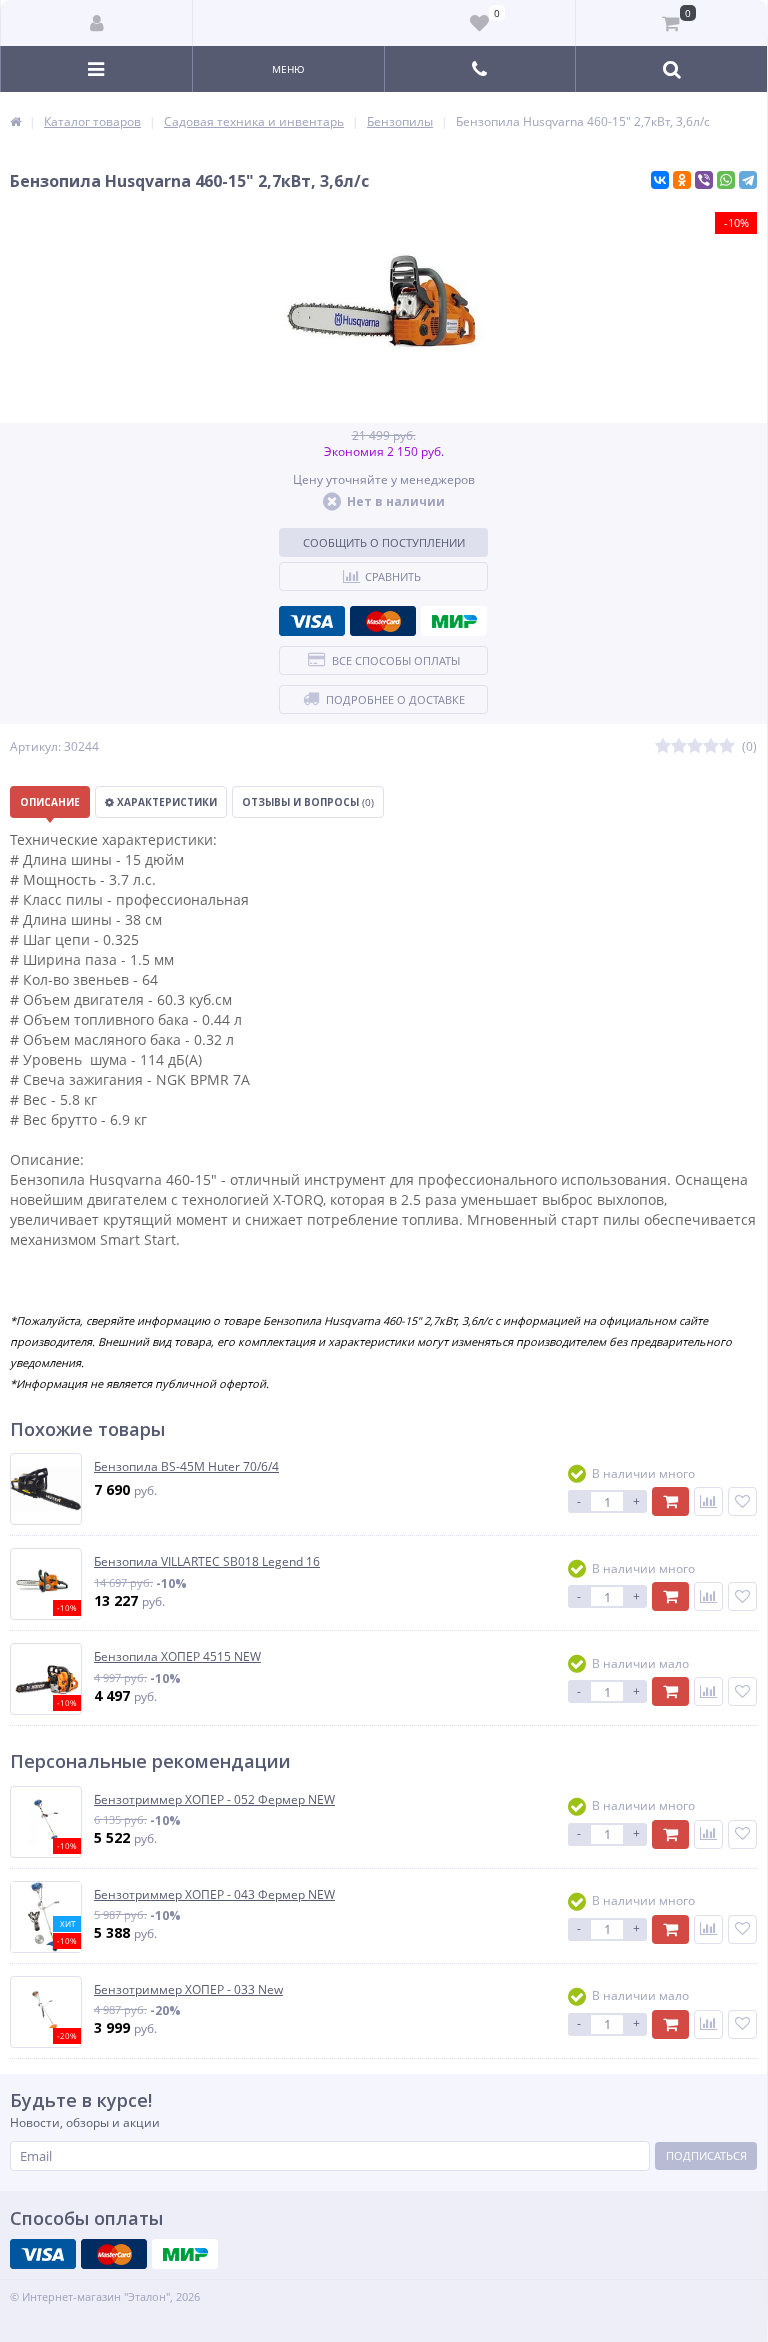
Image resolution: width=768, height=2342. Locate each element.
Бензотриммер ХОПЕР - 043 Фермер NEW (214, 1895)
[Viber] (704, 180)
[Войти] (97, 23)
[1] (663, 746)
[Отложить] (742, 1501)
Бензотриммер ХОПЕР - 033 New (188, 1990)
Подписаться (706, 2155)
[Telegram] (748, 180)
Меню (288, 69)
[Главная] (15, 121)
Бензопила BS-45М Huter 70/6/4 (186, 1467)
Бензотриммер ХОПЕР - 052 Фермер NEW (214, 1800)
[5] (727, 746)
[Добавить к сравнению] (708, 1501)
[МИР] (454, 621)
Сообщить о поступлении (384, 542)
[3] (695, 746)
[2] (679, 746)
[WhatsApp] (726, 180)
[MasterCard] (383, 621)
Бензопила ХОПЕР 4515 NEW (177, 1657)
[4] (711, 746)
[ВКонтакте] (660, 180)
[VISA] (312, 621)
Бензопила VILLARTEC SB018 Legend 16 (207, 1562)
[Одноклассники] (682, 180)
